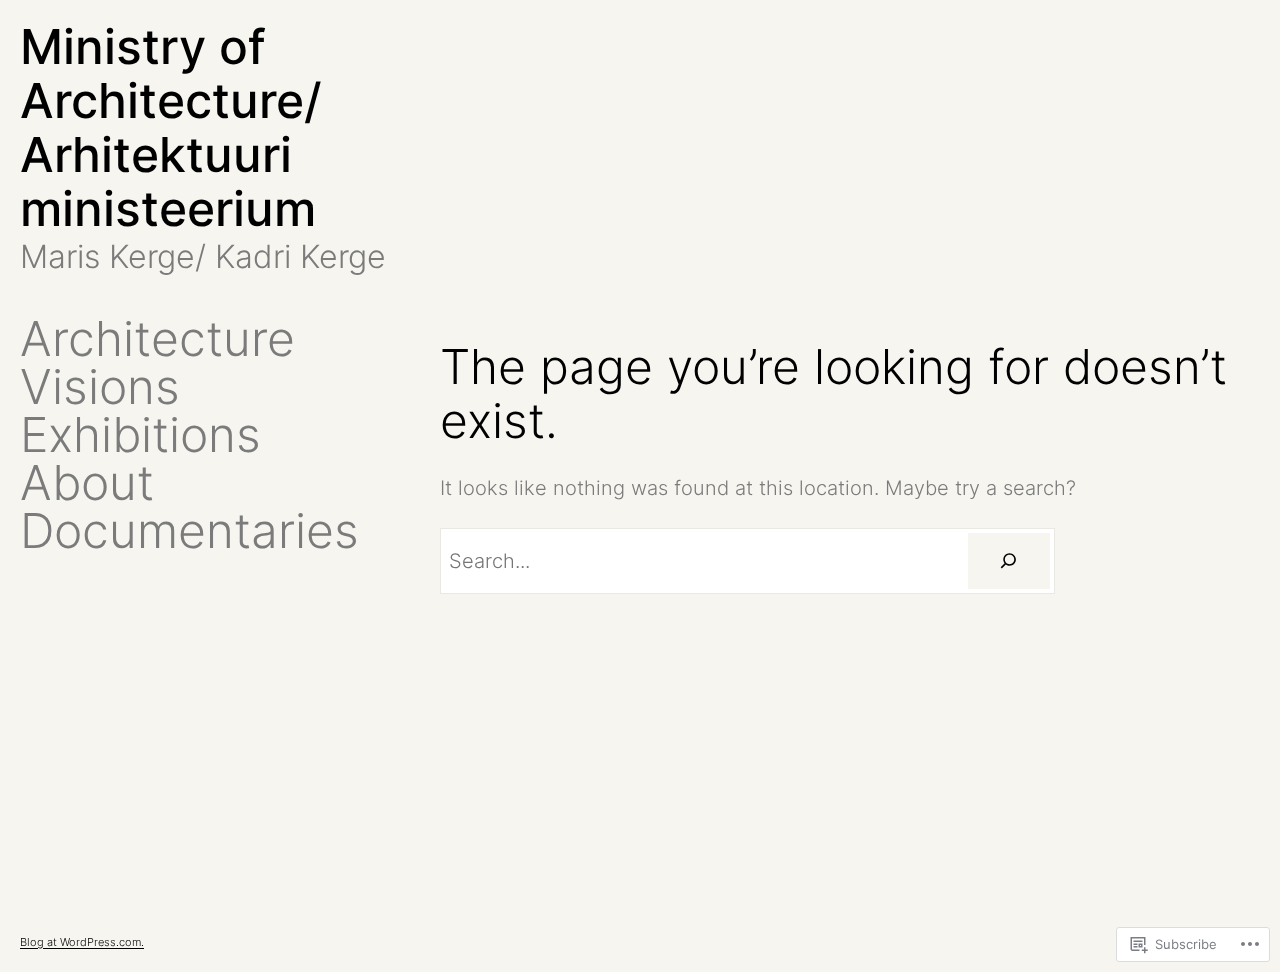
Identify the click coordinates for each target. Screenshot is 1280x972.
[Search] (1009, 561)
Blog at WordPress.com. (82, 942)
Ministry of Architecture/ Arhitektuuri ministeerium (171, 127)
